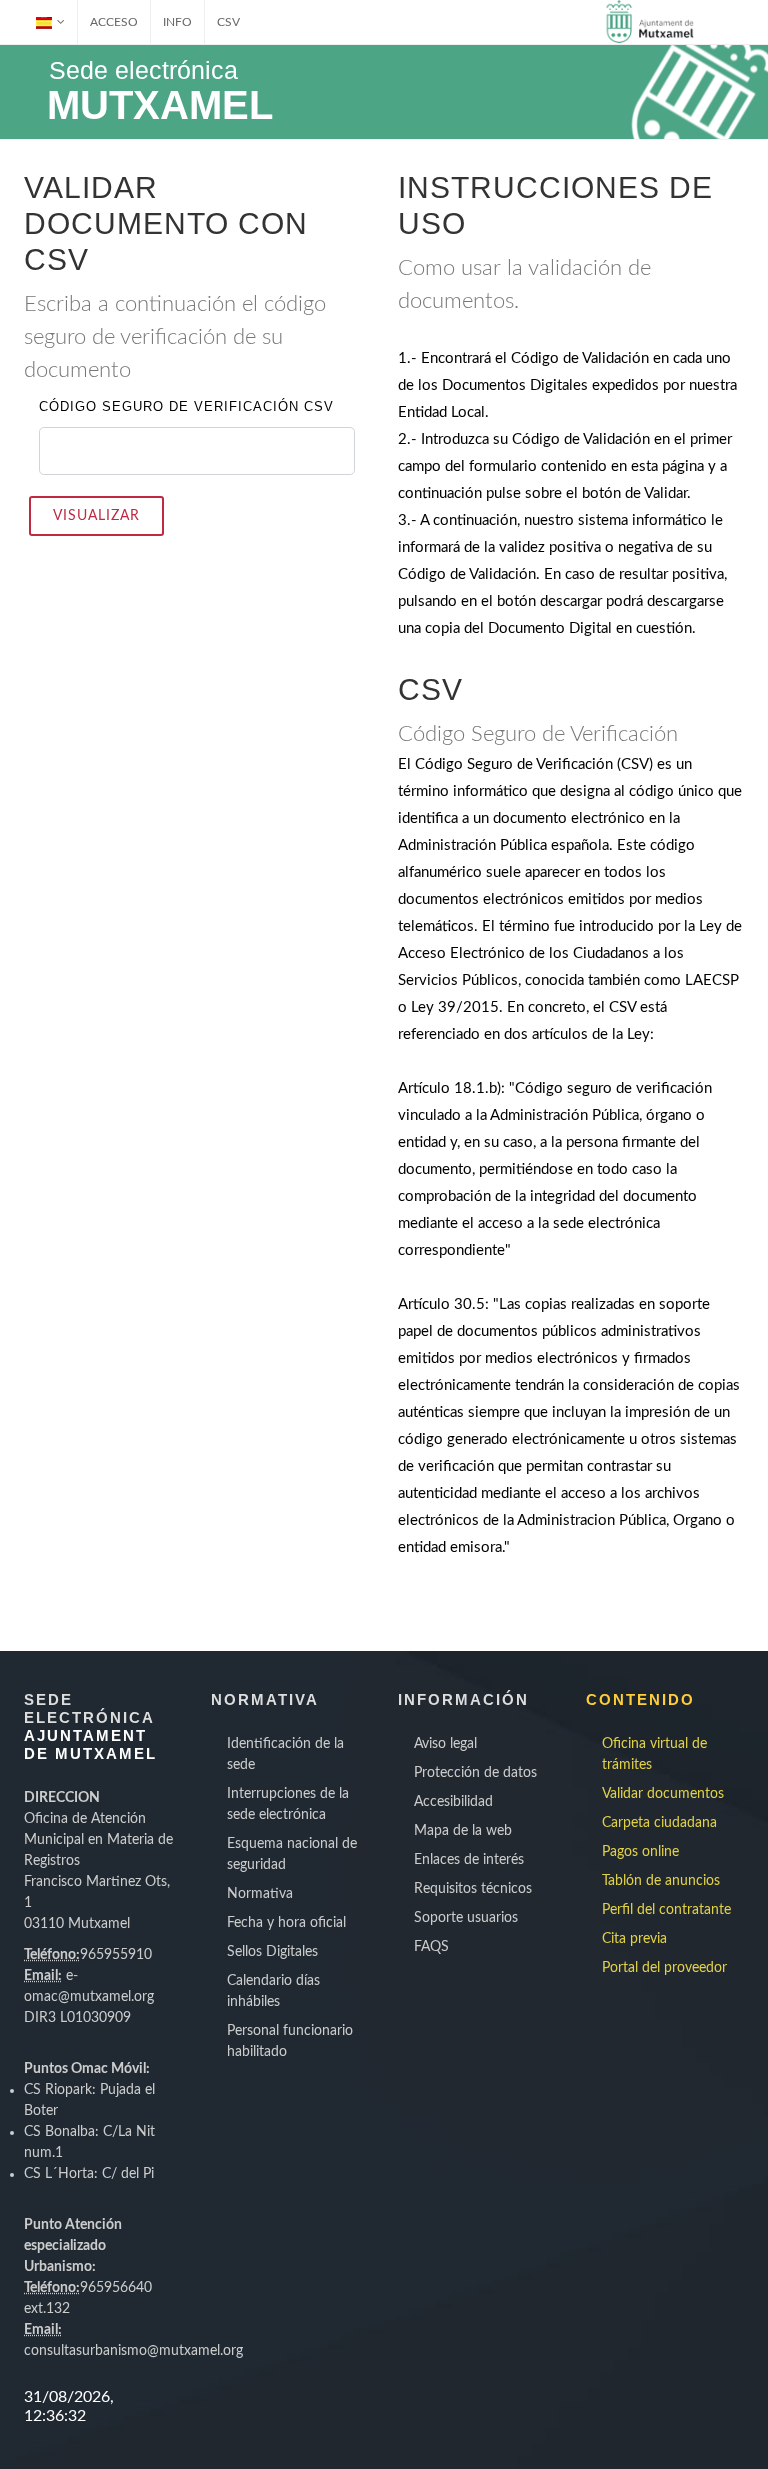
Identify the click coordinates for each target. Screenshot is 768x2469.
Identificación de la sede (285, 1754)
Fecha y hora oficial (286, 1923)
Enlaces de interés (469, 1860)
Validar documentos (663, 1794)
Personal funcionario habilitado (290, 2041)
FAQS (431, 1947)
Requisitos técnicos (473, 1889)
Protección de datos (475, 1773)
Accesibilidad (453, 1802)
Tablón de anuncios (661, 1881)
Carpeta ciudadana (659, 1823)
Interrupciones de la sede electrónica (288, 1804)
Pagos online (640, 1852)
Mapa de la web (463, 1831)
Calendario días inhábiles (273, 1991)
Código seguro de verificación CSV (186, 406)
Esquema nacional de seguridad (292, 1854)
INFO (177, 22)
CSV (228, 22)
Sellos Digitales (272, 1952)
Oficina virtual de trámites (654, 1754)
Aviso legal (445, 1744)
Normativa (260, 1894)
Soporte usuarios (466, 1918)
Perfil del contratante (666, 1910)
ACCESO (114, 22)
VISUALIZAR (96, 516)
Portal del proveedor (664, 1968)
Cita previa (634, 1939)
